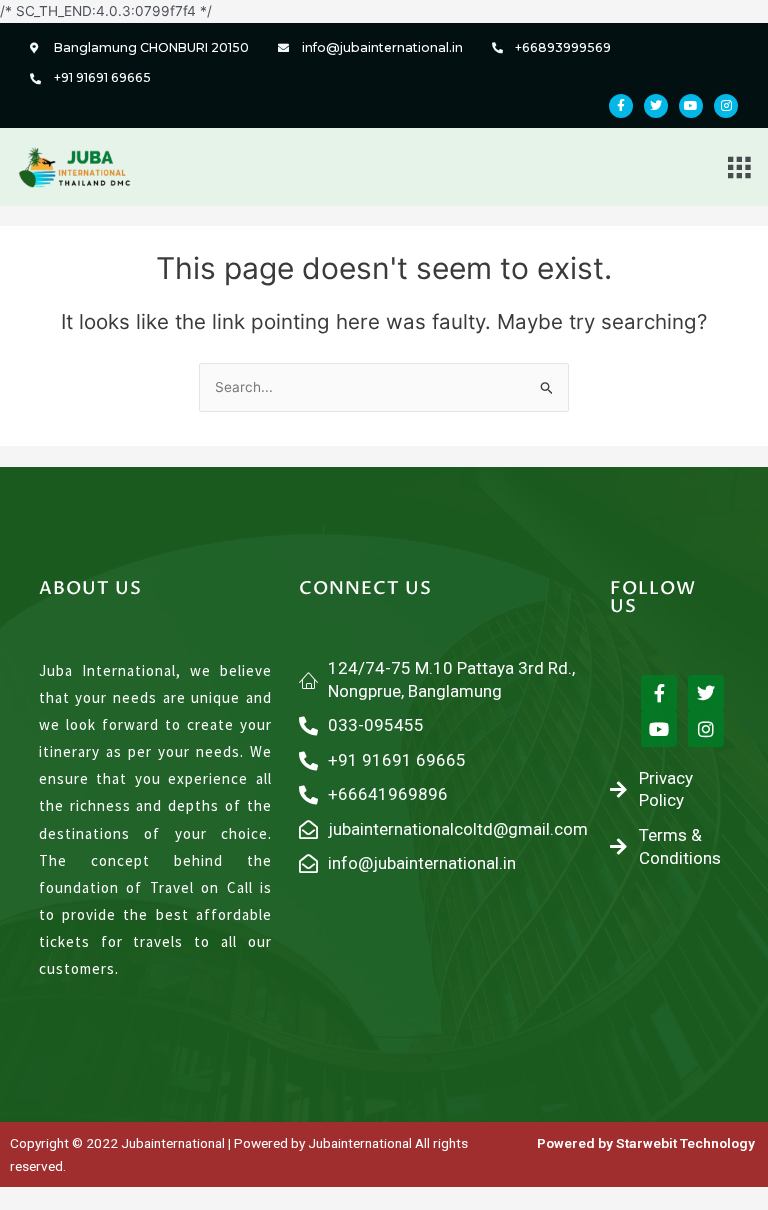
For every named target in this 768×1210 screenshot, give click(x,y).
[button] (739, 166)
